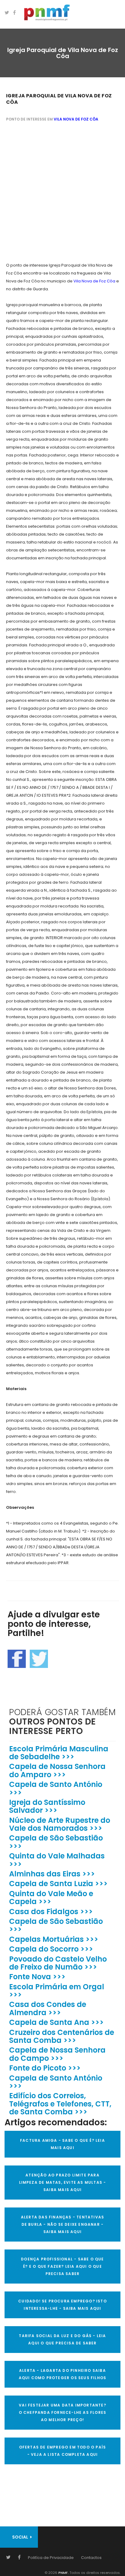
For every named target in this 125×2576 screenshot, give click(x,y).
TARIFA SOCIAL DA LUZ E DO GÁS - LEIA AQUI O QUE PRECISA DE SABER (62, 2339)
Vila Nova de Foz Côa (76, 119)
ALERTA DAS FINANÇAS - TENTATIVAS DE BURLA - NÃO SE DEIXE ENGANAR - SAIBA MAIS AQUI (62, 2224)
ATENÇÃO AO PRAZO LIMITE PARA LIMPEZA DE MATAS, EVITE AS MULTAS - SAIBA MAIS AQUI (63, 2182)
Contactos (91, 2558)
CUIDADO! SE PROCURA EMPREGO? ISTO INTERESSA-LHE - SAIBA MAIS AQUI (62, 2305)
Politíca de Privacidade (51, 2558)
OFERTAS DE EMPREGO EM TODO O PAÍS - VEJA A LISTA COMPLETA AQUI (63, 2451)
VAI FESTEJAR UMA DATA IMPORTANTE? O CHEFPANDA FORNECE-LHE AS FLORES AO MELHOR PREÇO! (63, 2412)
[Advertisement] (62, 193)
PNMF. (63, 2573)
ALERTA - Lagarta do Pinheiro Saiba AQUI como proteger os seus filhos (63, 2374)
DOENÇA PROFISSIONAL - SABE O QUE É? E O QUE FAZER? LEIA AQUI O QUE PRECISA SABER (62, 2266)
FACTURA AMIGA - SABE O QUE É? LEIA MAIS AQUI (62, 2144)
